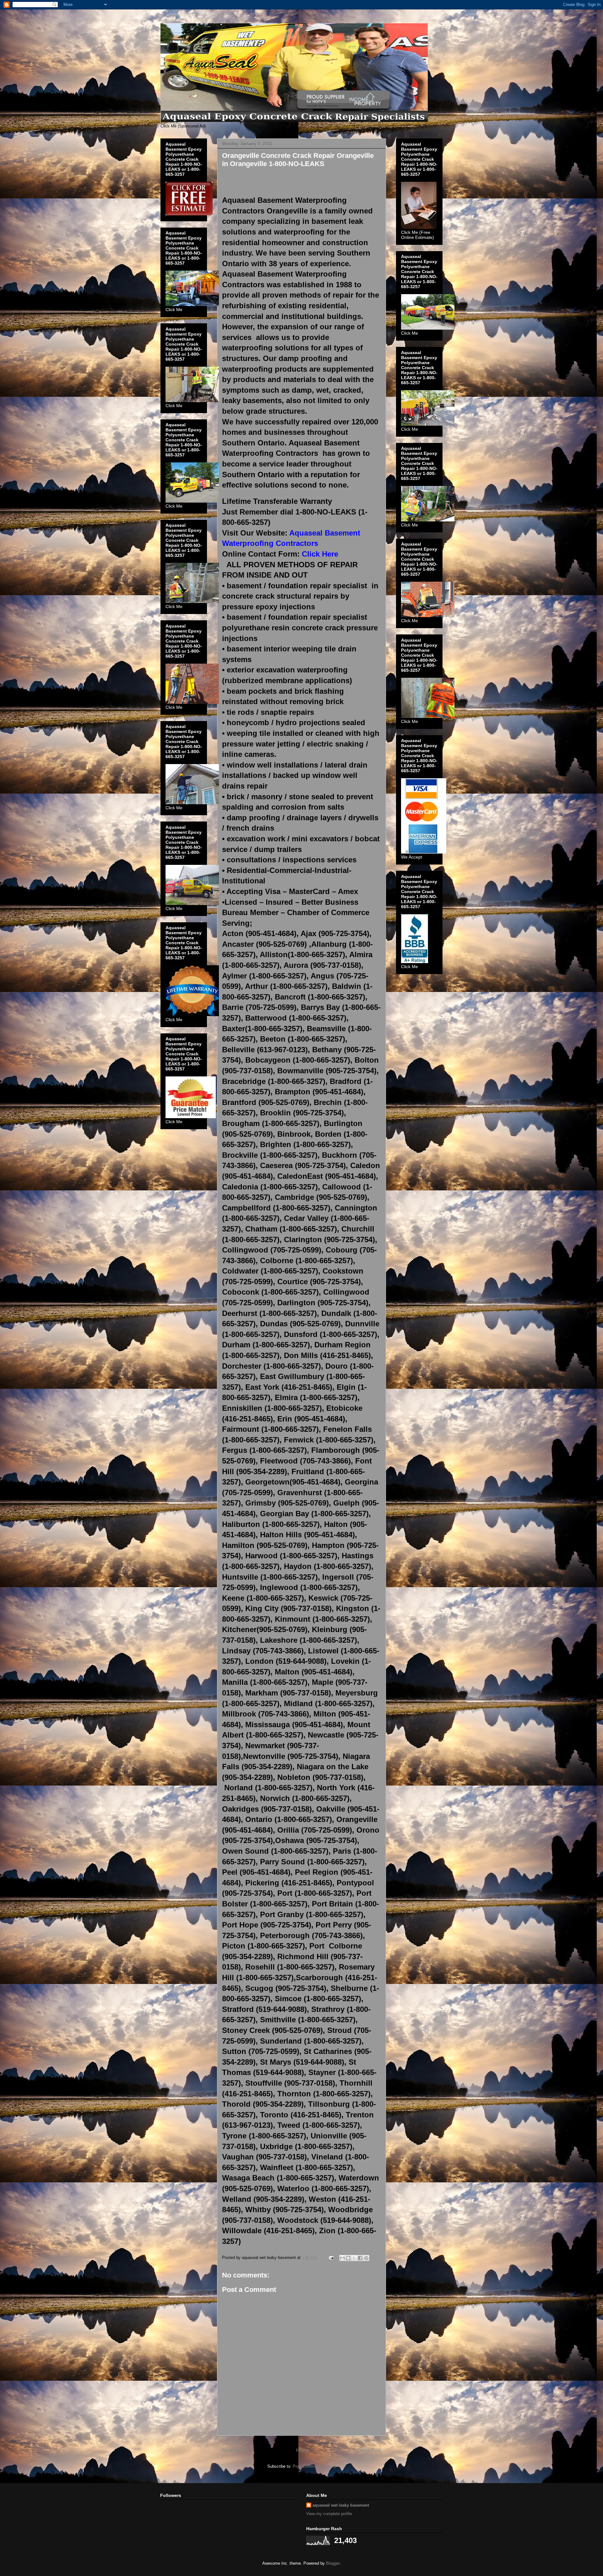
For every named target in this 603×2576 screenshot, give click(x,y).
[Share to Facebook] (360, 2258)
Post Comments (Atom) (314, 2466)
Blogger (333, 2563)
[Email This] (342, 2258)
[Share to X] (354, 2258)
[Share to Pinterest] (366, 2258)
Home (303, 2450)
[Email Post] (331, 2258)
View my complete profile (329, 2514)
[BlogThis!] (348, 2258)
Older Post (369, 2450)
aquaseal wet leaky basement (341, 2505)
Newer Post (235, 2450)
